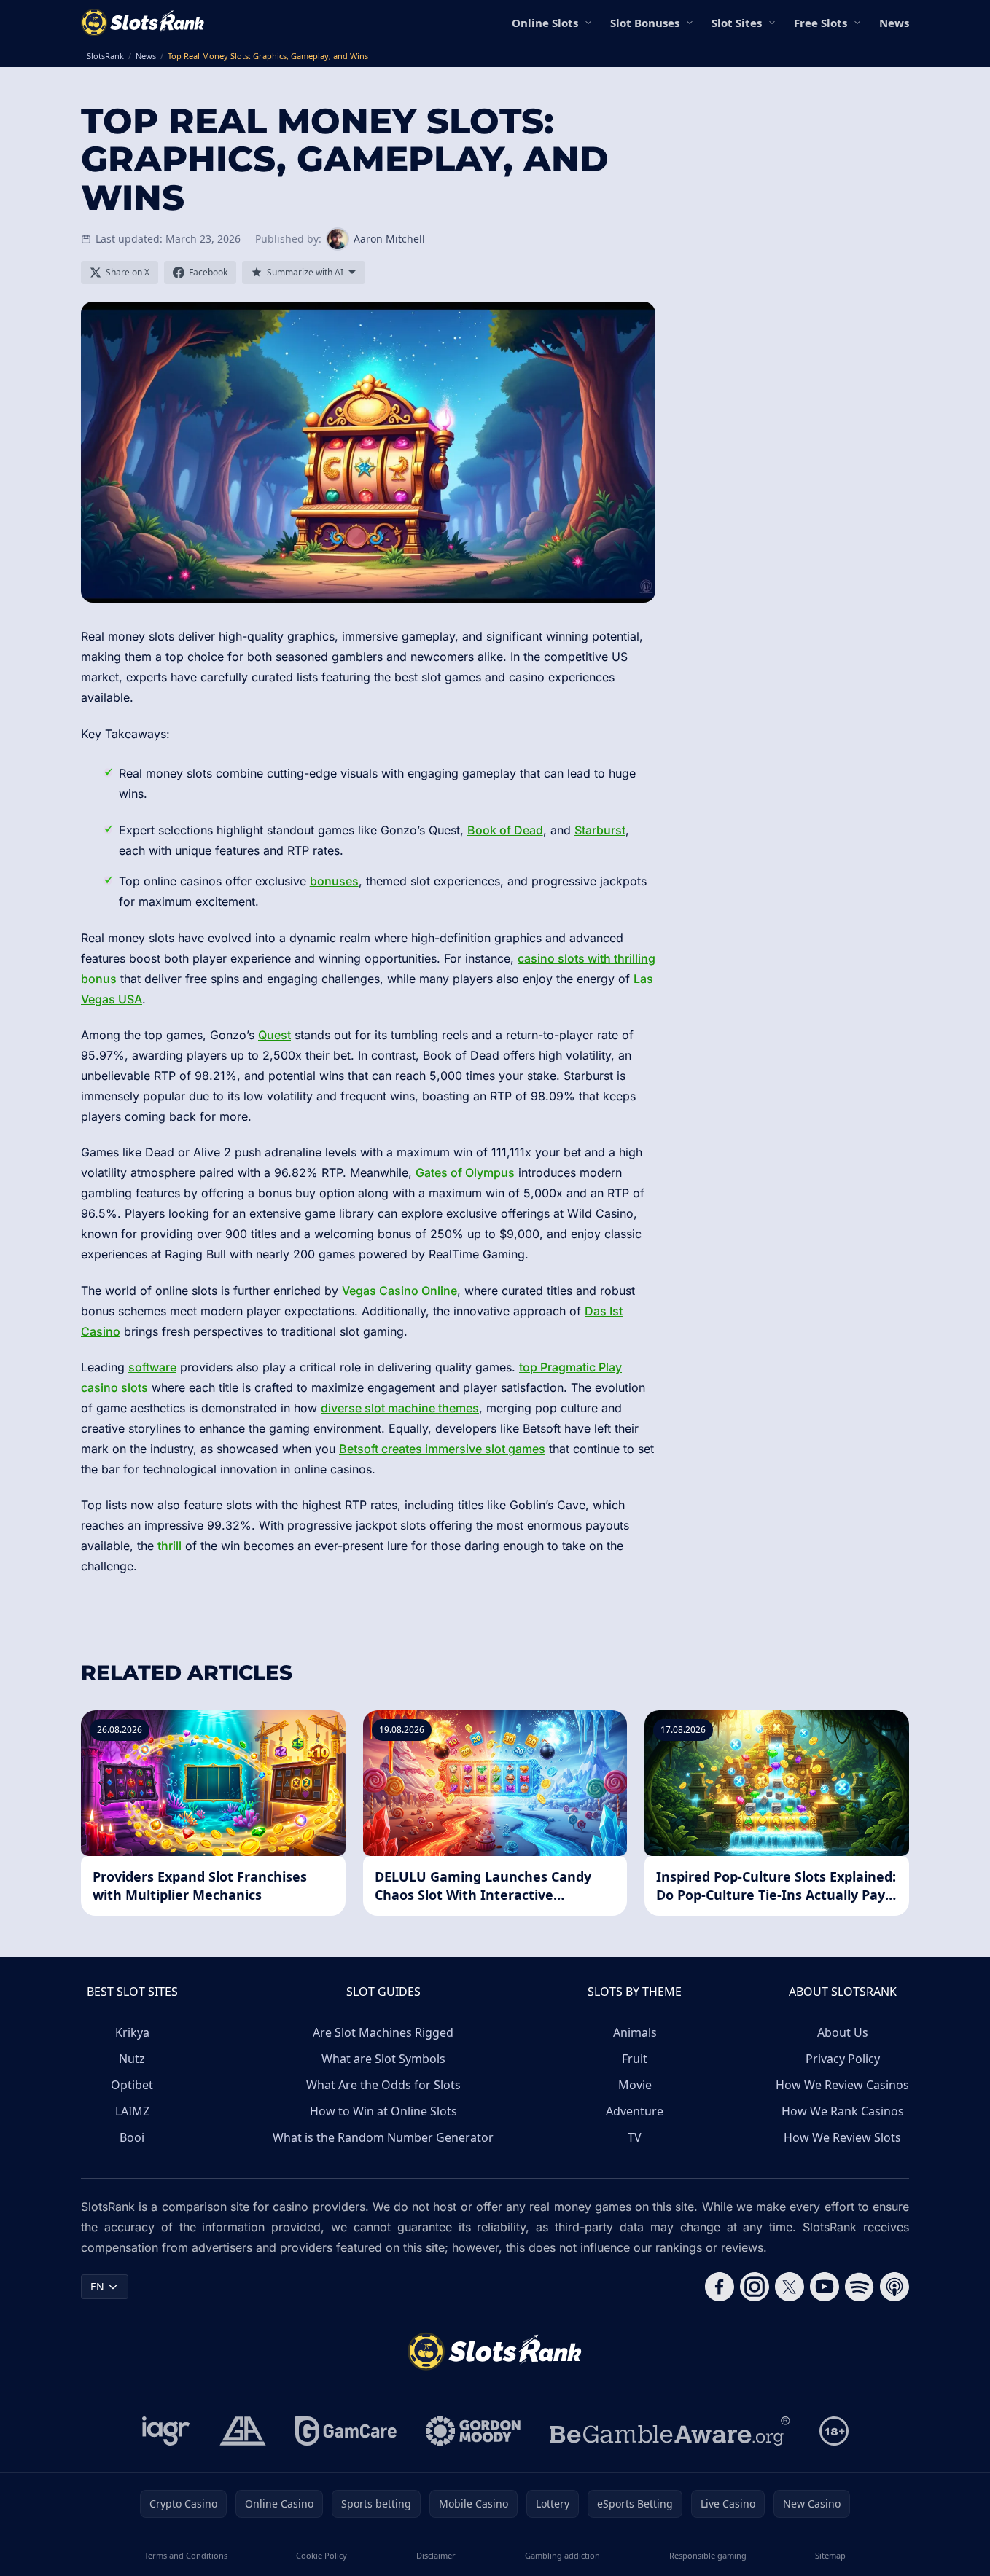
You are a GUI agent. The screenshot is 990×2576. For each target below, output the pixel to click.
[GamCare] (346, 2431)
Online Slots (545, 23)
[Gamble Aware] (670, 2431)
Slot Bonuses (645, 23)
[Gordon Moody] (473, 2431)
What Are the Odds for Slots (383, 2085)
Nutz (132, 2059)
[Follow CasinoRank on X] (790, 2287)
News (894, 23)
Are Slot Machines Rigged (383, 2032)
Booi (132, 2137)
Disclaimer (436, 2555)
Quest (274, 1035)
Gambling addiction (562, 2555)
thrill (169, 1546)
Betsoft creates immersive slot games (442, 1449)
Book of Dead (505, 830)
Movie (635, 2085)
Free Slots (821, 23)
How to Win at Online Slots (383, 2111)
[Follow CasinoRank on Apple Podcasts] (894, 2287)
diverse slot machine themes (400, 1408)
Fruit (635, 2059)
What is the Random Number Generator (383, 2137)
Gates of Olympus (465, 1172)
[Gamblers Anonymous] (243, 2431)
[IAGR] (166, 2431)
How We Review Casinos (842, 2085)
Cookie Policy (321, 2555)
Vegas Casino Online (399, 1291)
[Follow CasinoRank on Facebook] (720, 2287)
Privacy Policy (843, 2059)
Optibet (132, 2085)
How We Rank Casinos (843, 2111)
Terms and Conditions (186, 2555)
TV (635, 2137)
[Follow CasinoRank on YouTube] (825, 2287)
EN (97, 2286)
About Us (843, 2032)
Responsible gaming (708, 2555)
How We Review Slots (842, 2137)
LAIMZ (132, 2111)
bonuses (334, 881)
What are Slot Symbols (383, 2059)
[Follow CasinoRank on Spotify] (860, 2287)
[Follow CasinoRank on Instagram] (755, 2287)
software (152, 1367)
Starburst (600, 830)
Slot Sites (737, 23)
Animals (635, 2032)
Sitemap (830, 2555)
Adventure (635, 2111)
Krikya (132, 2032)
